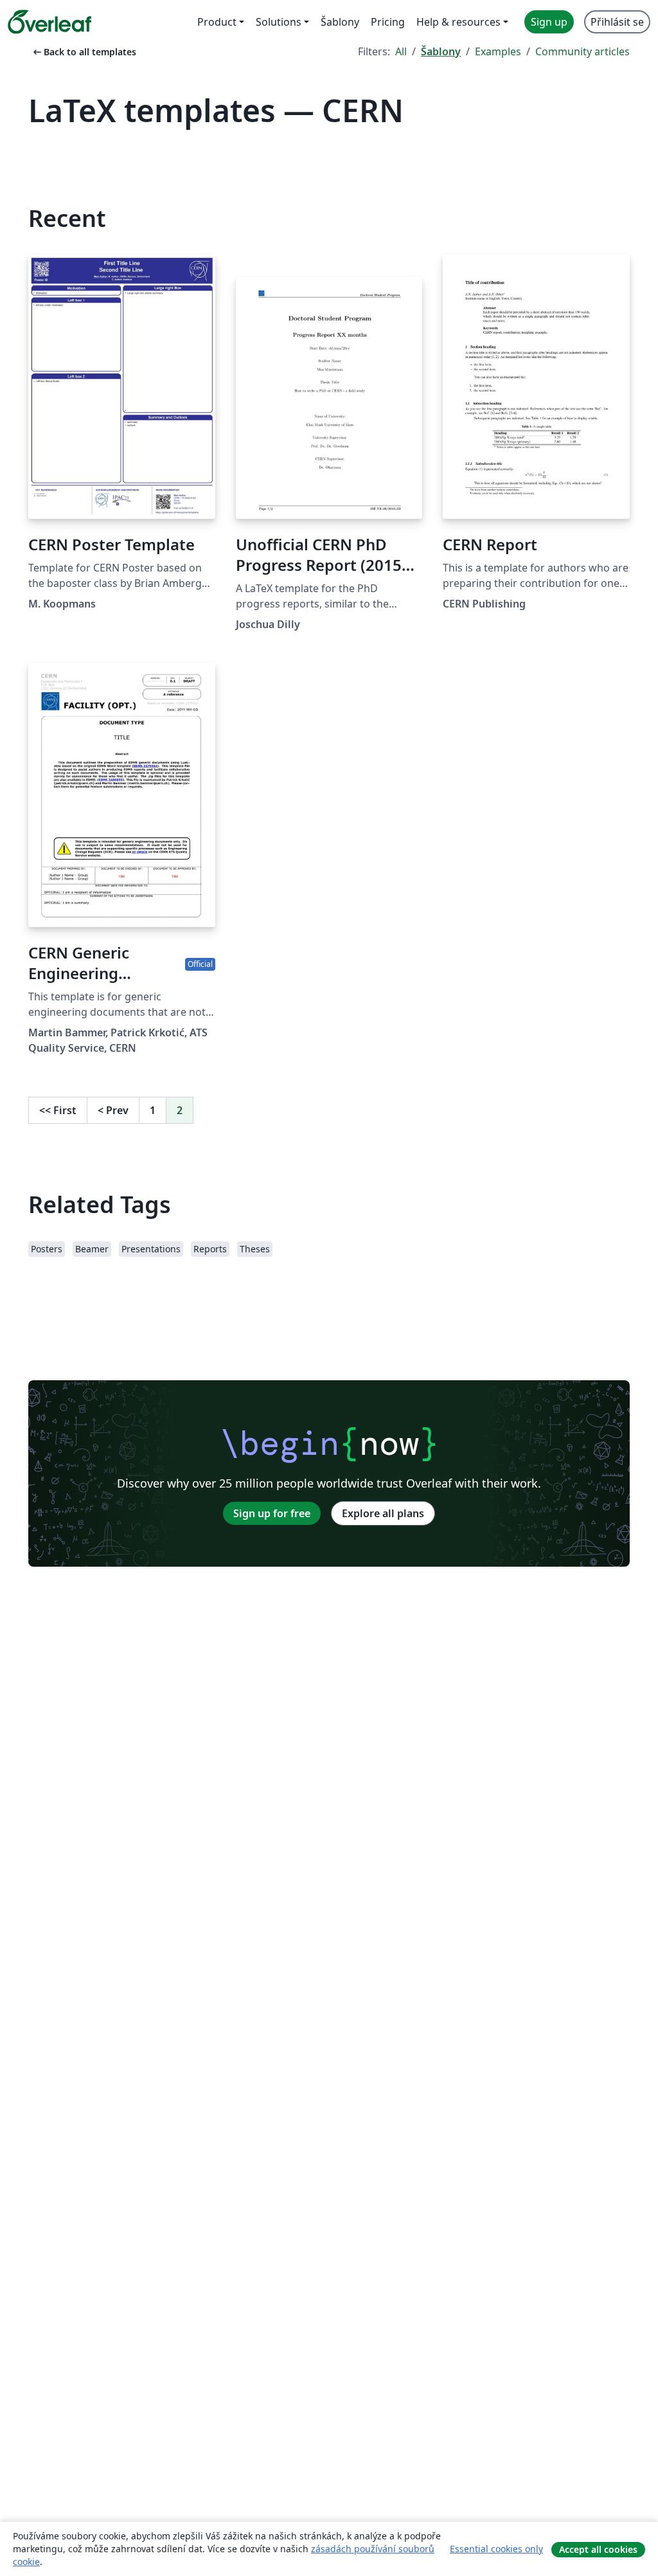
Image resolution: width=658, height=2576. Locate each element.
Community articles (582, 51)
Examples (498, 51)
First (58, 1110)
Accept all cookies (598, 2549)
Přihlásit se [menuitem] (617, 22)
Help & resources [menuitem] (458, 22)
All (401, 51)
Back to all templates (84, 52)
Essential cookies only (496, 2549)
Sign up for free (272, 1513)
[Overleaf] (49, 22)
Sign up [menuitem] (549, 22)
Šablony (441, 51)
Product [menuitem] (217, 22)
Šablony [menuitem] (340, 22)
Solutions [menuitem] (279, 22)
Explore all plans (383, 1513)
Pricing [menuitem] (388, 22)
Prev (113, 1110)
